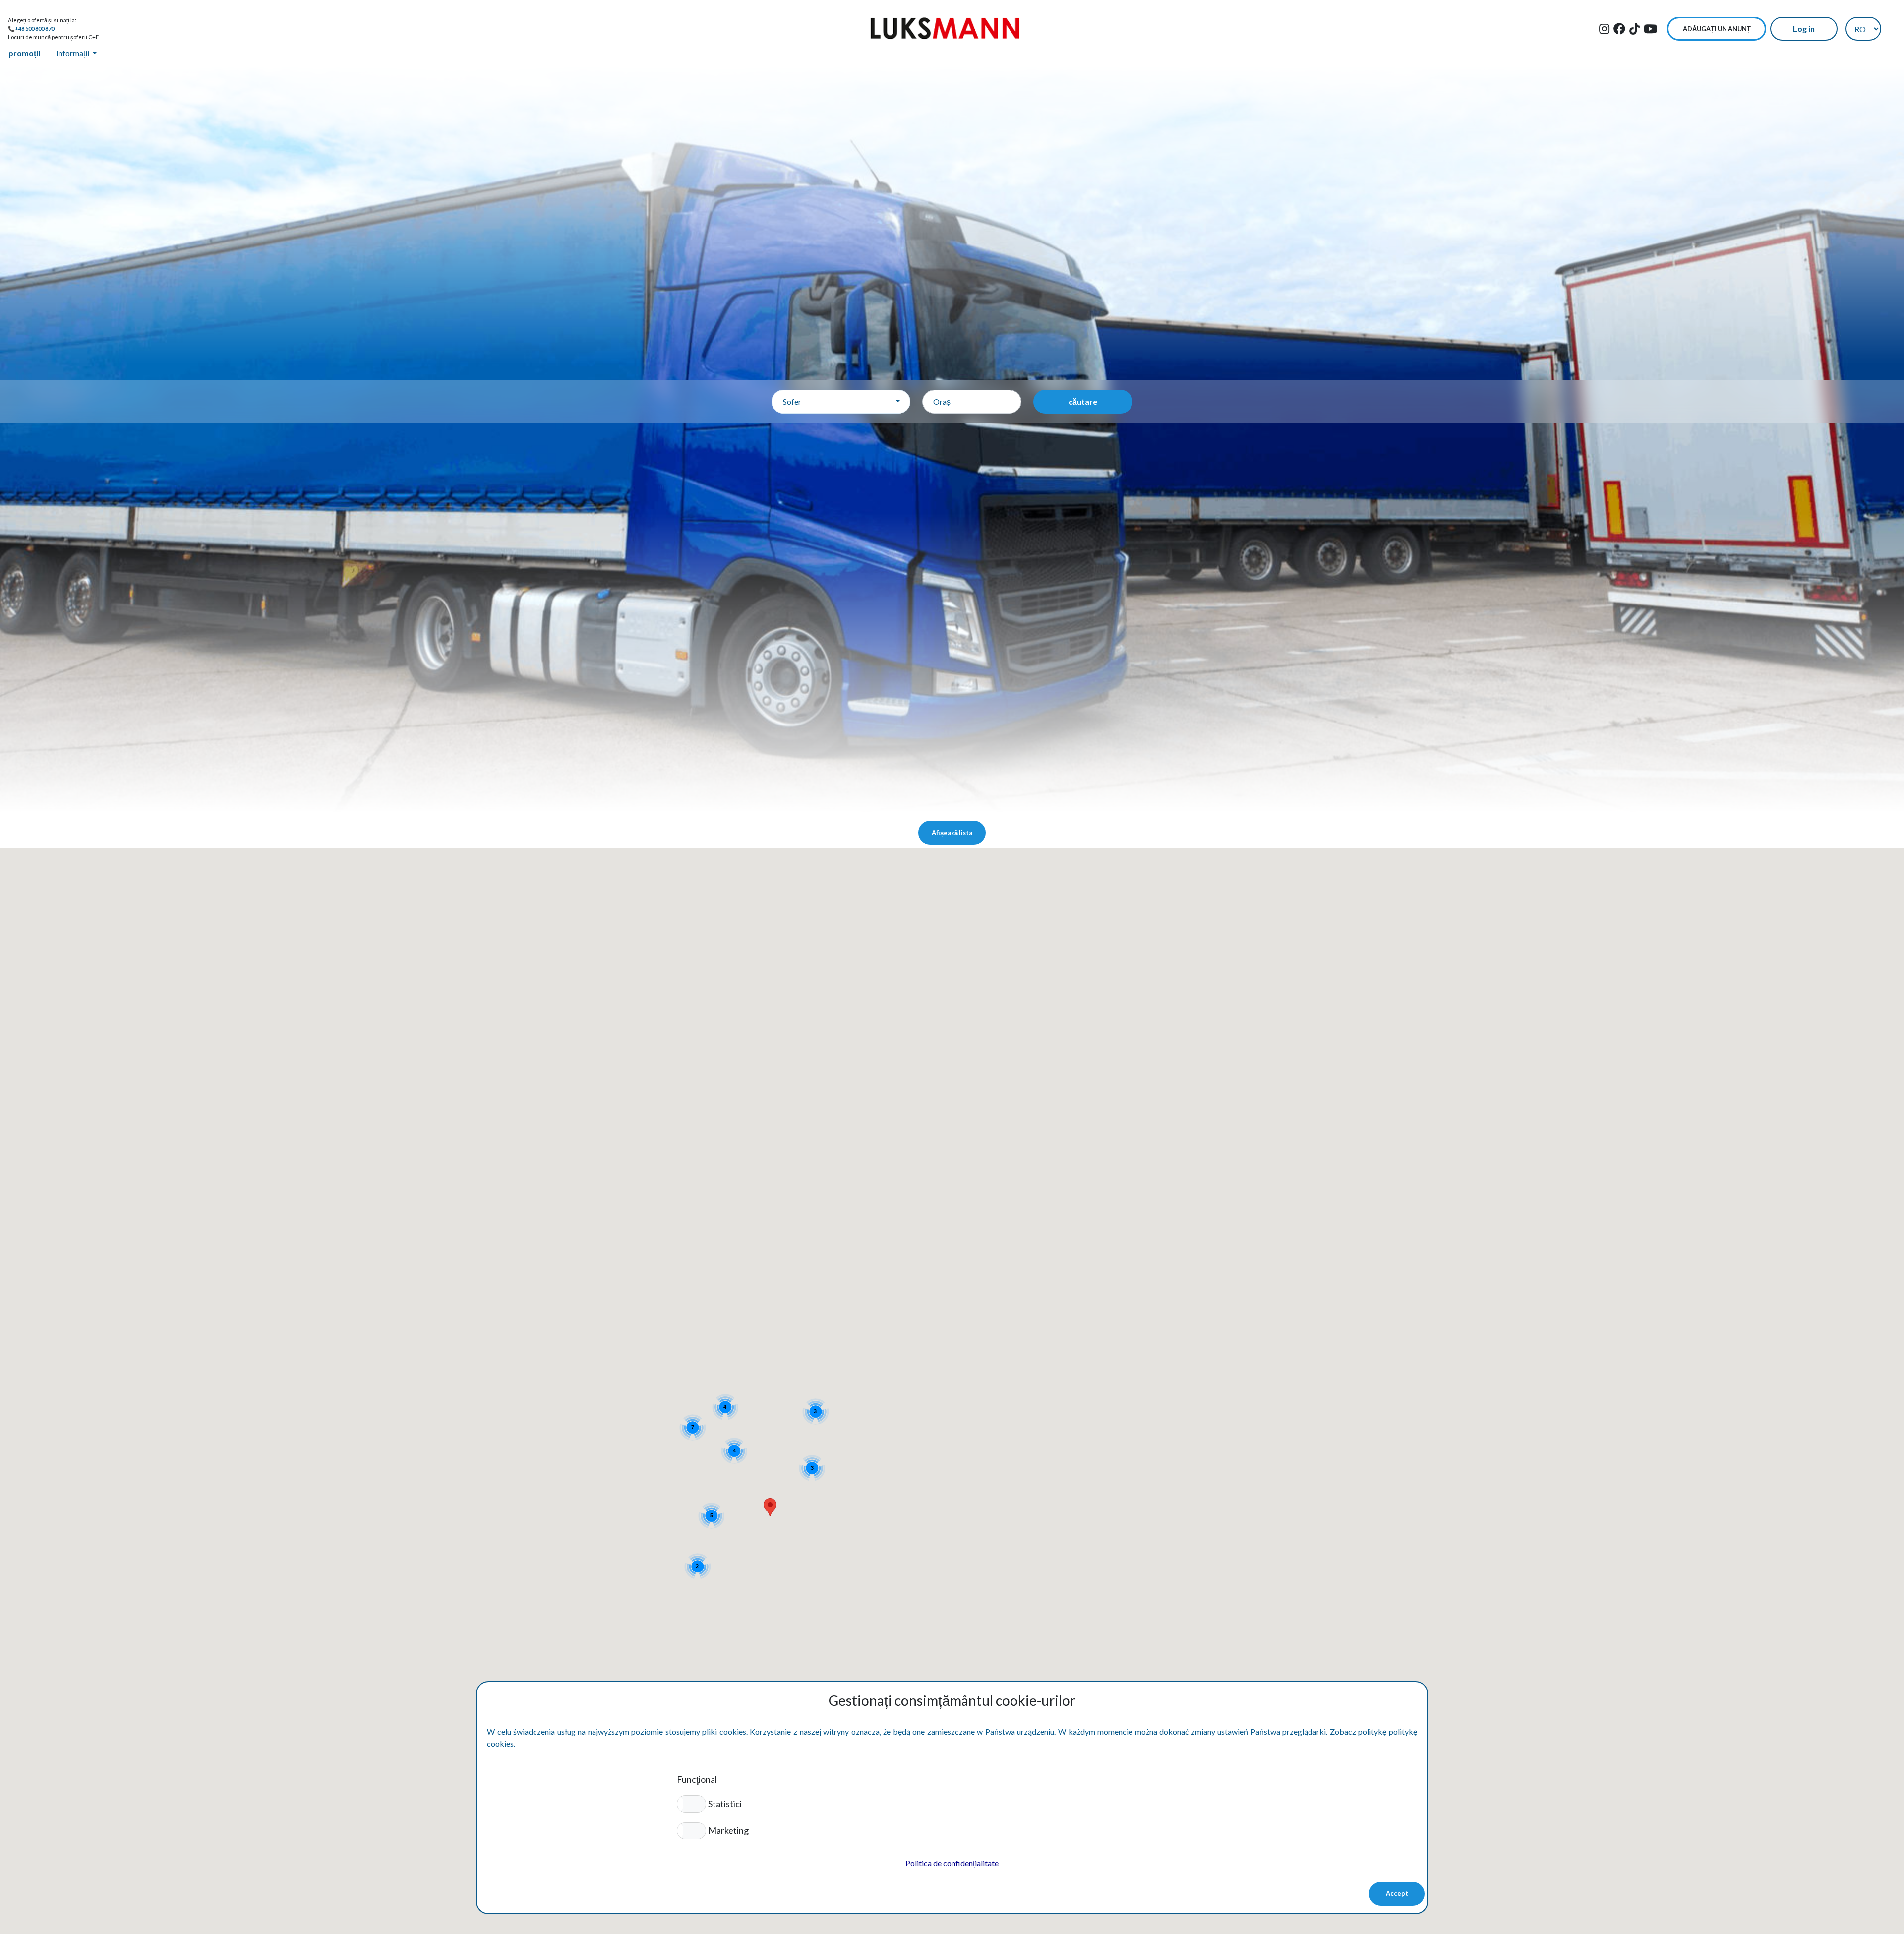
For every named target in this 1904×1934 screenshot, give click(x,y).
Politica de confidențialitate (952, 1863)
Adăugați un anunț (1717, 29)
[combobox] (841, 402)
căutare (1083, 401)
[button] (691, 1804)
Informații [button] (73, 53)
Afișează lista (952, 833)
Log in (1804, 29)
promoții (24, 53)
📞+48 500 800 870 (31, 29)
